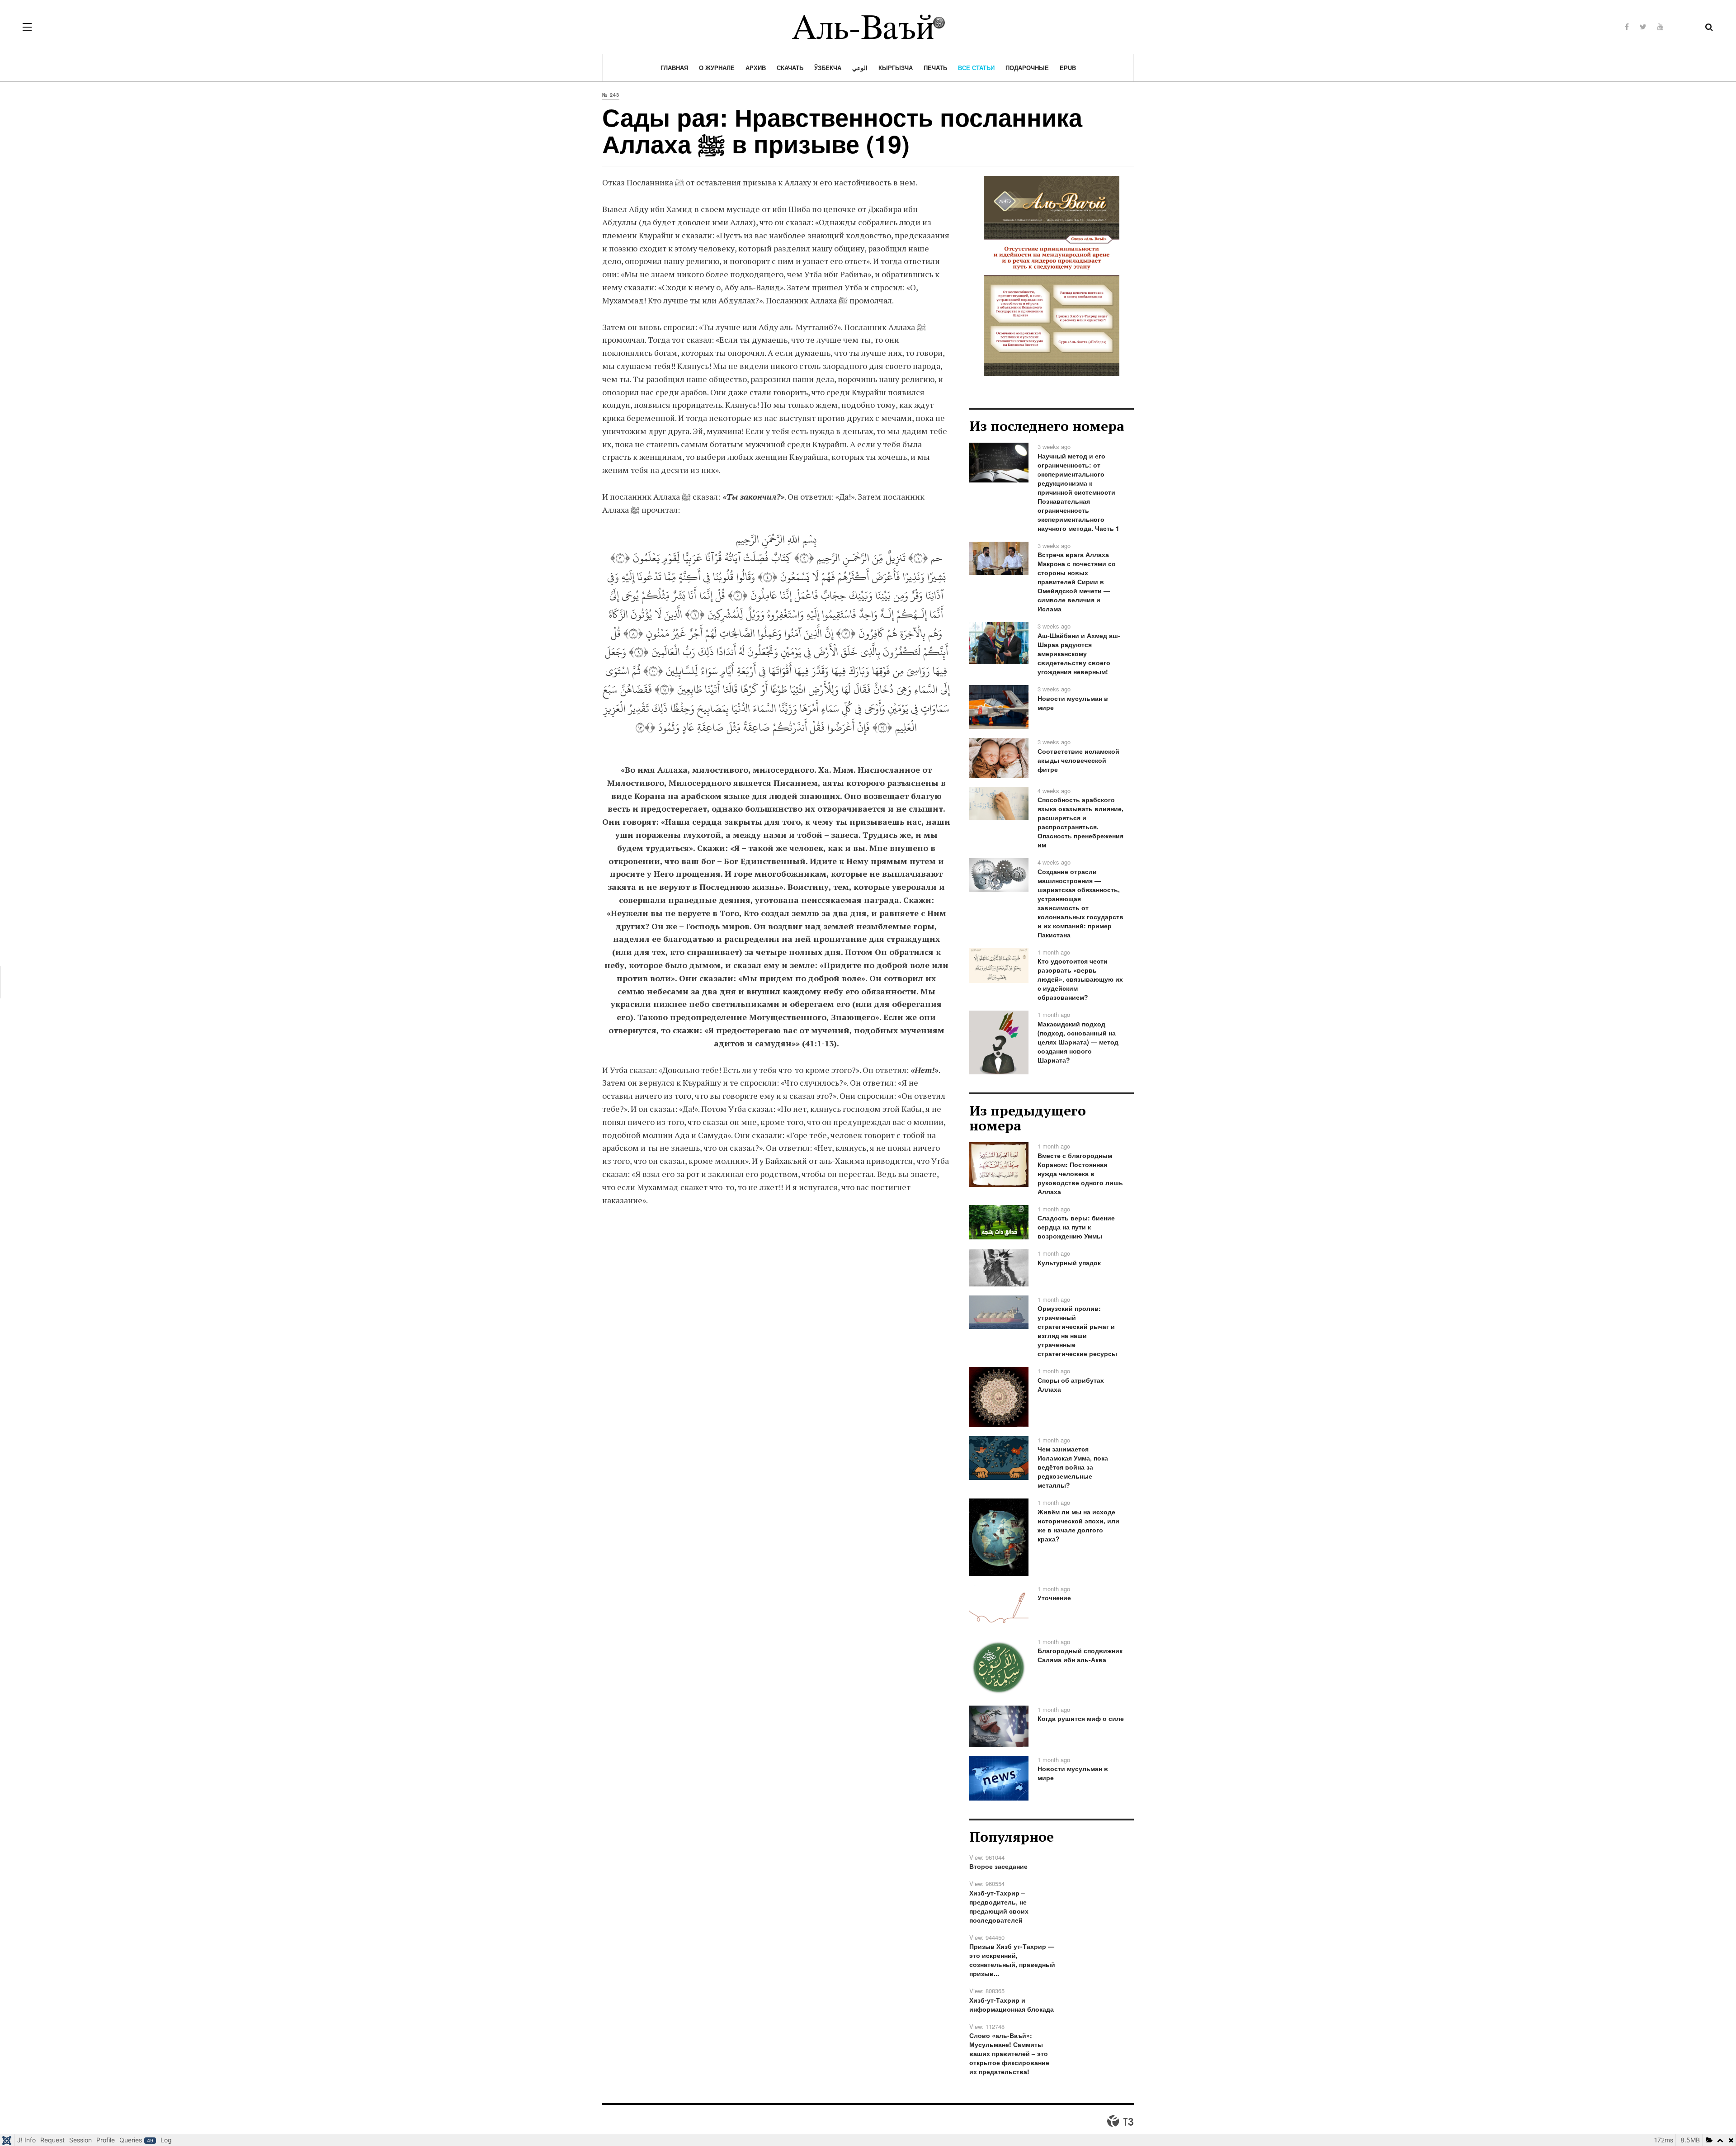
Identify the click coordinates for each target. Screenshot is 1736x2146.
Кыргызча (896, 68)
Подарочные (1027, 68)
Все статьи (976, 68)
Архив (756, 68)
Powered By (1120, 2121)
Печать (935, 68)
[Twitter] (1643, 26)
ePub (1068, 68)
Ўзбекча (828, 68)
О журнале (717, 68)
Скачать (790, 68)
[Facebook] (1627, 26)
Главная (674, 68)
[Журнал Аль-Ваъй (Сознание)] (868, 27)
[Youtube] (1661, 26)
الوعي (860, 68)
